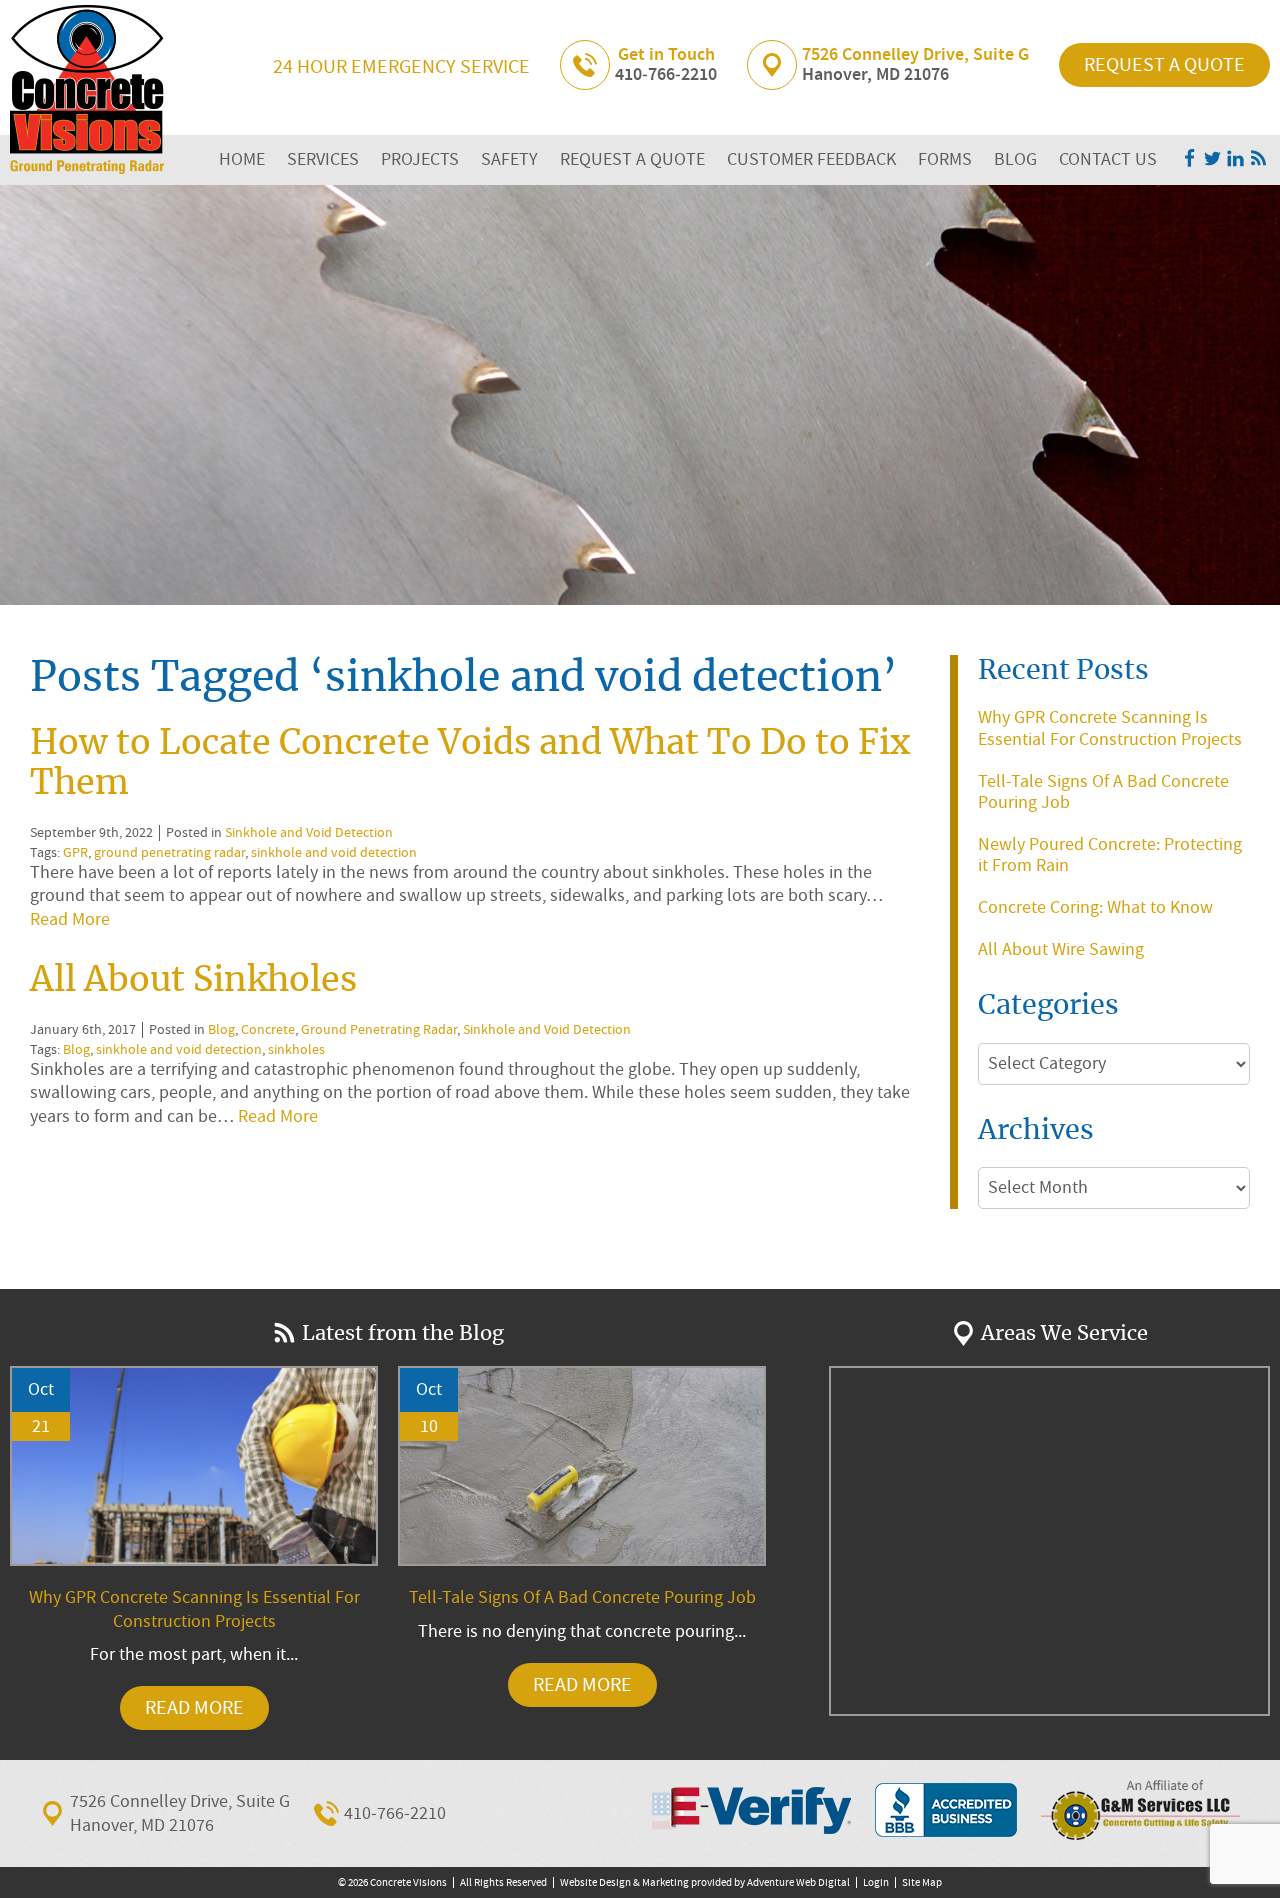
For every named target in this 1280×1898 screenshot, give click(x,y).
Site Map (922, 1882)
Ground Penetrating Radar (379, 1029)
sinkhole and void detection (334, 852)
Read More (70, 919)
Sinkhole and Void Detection (309, 832)
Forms (945, 159)
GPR (75, 852)
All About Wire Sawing (1061, 949)
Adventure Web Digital (798, 1882)
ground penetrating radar (169, 852)
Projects (420, 159)
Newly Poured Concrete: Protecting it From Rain (1110, 855)
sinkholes (296, 1049)
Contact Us (1108, 159)
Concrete (268, 1029)
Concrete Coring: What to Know (1095, 907)
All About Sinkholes (193, 981)
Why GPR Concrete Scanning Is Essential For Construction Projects (1110, 728)
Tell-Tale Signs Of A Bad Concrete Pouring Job (1103, 792)
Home (242, 159)
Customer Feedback (811, 159)
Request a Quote (1164, 64)
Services (323, 159)
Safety (509, 159)
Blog (1015, 159)
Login (876, 1882)
